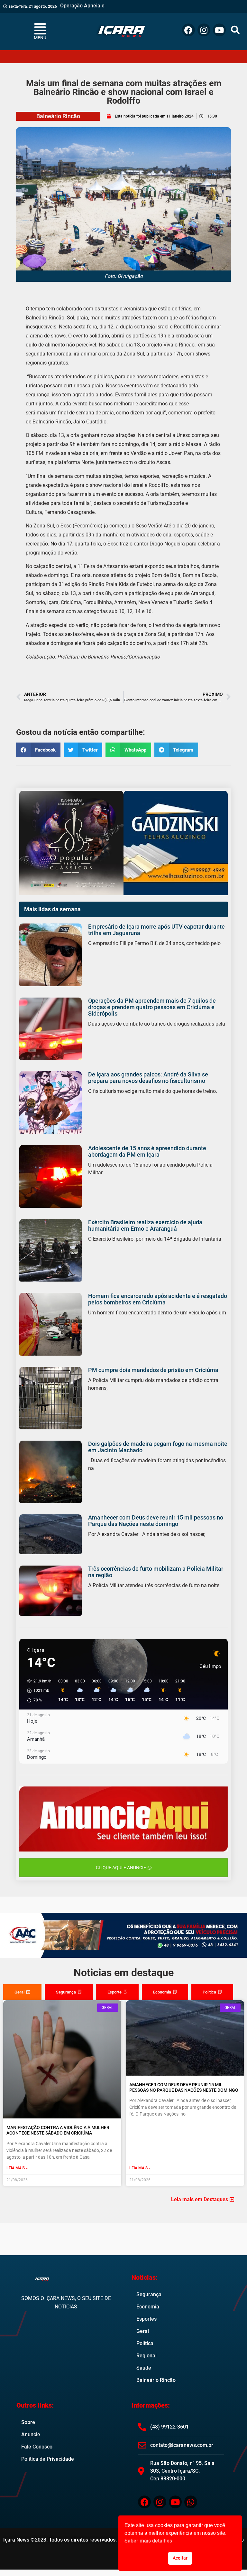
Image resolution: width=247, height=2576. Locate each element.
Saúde (144, 2368)
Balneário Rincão (58, 116)
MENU (40, 38)
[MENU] (40, 29)
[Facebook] (188, 30)
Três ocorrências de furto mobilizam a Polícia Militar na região (156, 1572)
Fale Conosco (37, 2447)
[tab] (22, 1992)
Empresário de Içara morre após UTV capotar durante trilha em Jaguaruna (156, 930)
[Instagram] (204, 30)
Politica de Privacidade (48, 2459)
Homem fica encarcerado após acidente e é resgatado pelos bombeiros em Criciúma (158, 1299)
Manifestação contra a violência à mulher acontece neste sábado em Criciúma (58, 2130)
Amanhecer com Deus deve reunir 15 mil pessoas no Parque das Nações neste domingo (156, 1521)
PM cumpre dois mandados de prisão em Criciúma (153, 1370)
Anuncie (31, 2434)
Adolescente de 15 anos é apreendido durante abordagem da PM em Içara (147, 1151)
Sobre (28, 2422)
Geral (143, 2331)
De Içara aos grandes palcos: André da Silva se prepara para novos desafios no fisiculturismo (148, 1078)
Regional (146, 2356)
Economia (148, 2307)
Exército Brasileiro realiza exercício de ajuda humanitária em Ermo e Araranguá (145, 1225)
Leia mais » (17, 2168)
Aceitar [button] (180, 2558)
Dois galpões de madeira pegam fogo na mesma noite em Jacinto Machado (158, 1447)
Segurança (149, 2294)
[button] (235, 30)
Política (145, 2343)
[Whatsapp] (191, 2502)
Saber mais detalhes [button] (148, 2541)
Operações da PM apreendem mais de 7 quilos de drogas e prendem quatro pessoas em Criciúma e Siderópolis (152, 1007)
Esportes (146, 2319)
